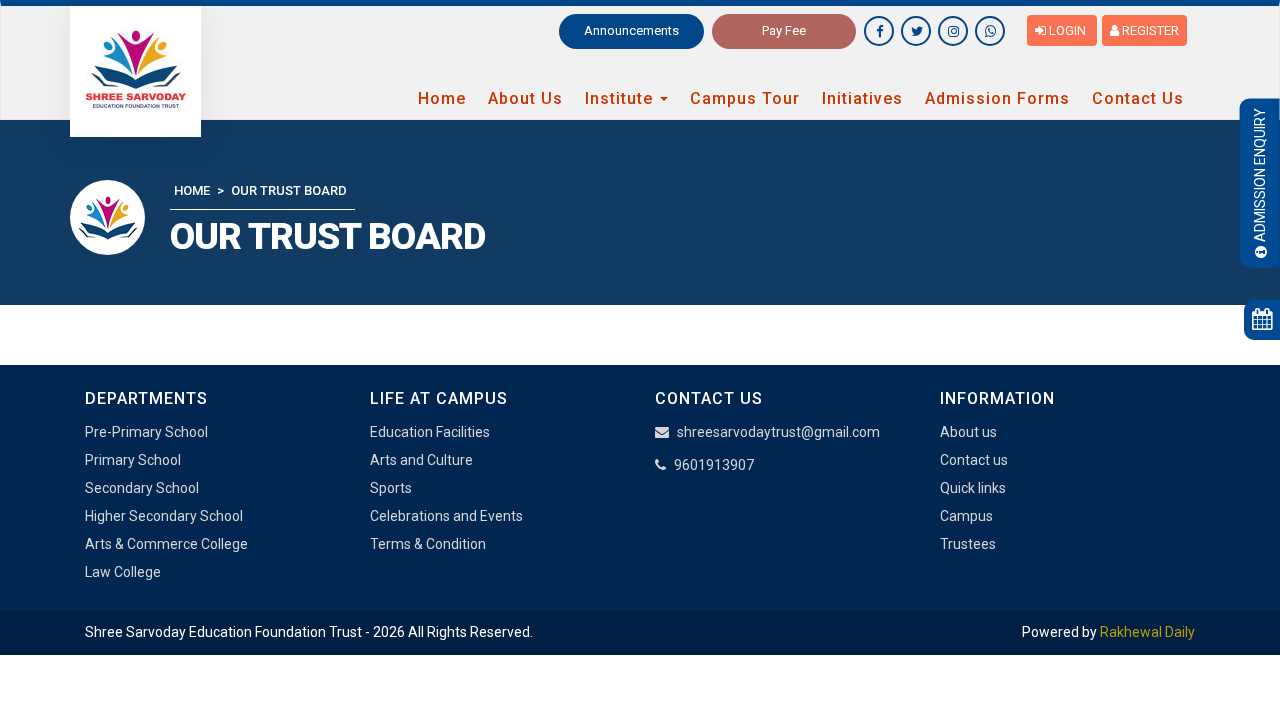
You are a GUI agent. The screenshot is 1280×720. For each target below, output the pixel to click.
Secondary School (142, 488)
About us (968, 432)
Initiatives (862, 98)
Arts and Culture (421, 460)
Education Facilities (430, 432)
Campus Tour (745, 98)
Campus (966, 516)
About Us (525, 98)
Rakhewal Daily (1147, 632)
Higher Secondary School (164, 516)
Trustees (968, 544)
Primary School (133, 460)
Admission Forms (997, 98)
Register (1149, 30)
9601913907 (714, 465)
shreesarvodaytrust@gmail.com (778, 432)
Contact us (974, 460)
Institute (621, 98)
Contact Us (1138, 98)
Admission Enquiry (1260, 175)
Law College (123, 572)
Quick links (973, 488)
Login (1067, 30)
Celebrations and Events (446, 516)
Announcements (631, 30)
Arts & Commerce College (166, 544)
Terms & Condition (428, 544)
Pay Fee (784, 30)
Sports (391, 488)
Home (442, 98)
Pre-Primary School (146, 432)
